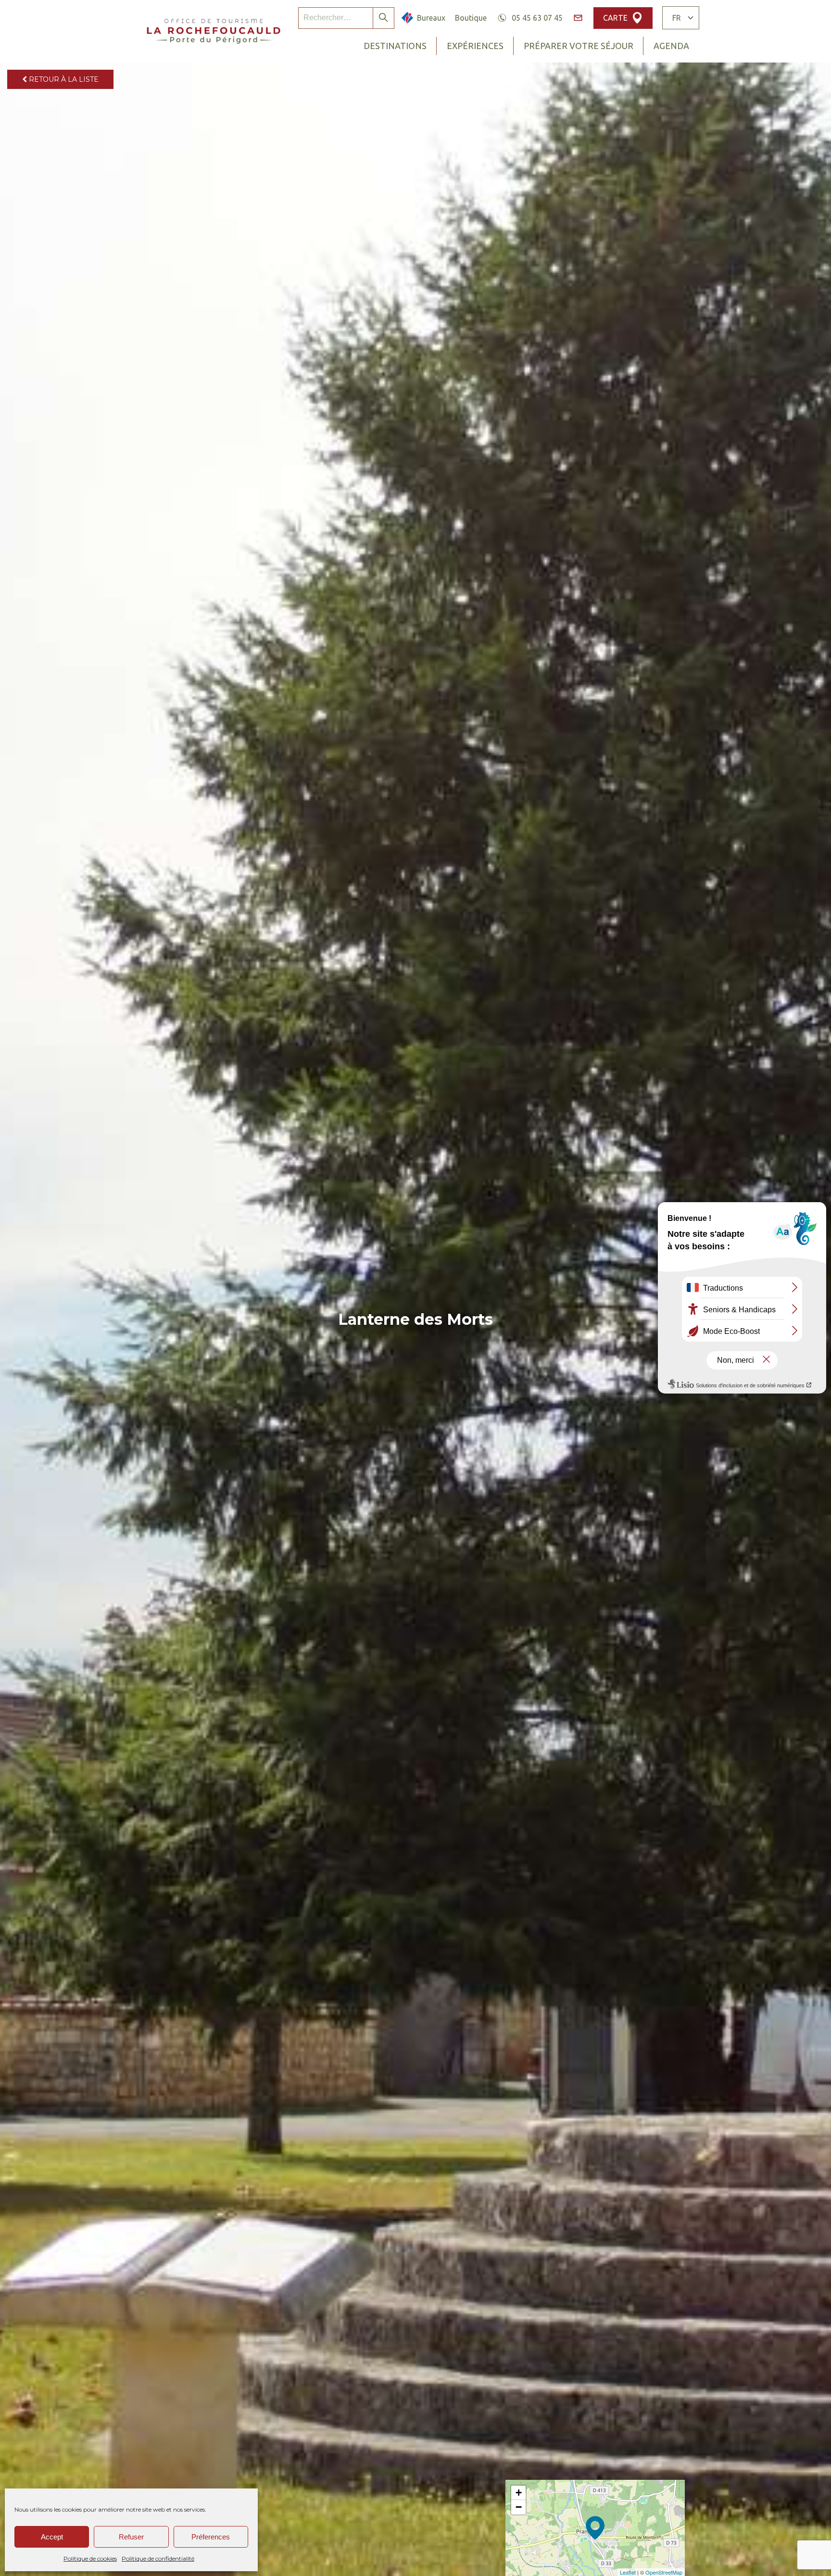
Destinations (395, 46)
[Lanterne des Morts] (595, 2528)
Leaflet (628, 2572)
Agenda (671, 46)
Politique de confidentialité (158, 2558)
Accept (52, 2537)
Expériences (475, 46)
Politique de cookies (90, 2558)
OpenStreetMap (664, 2572)
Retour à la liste (63, 79)
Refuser (131, 2537)
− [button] (519, 2507)
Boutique (471, 18)
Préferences (211, 2537)
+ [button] (519, 2493)
